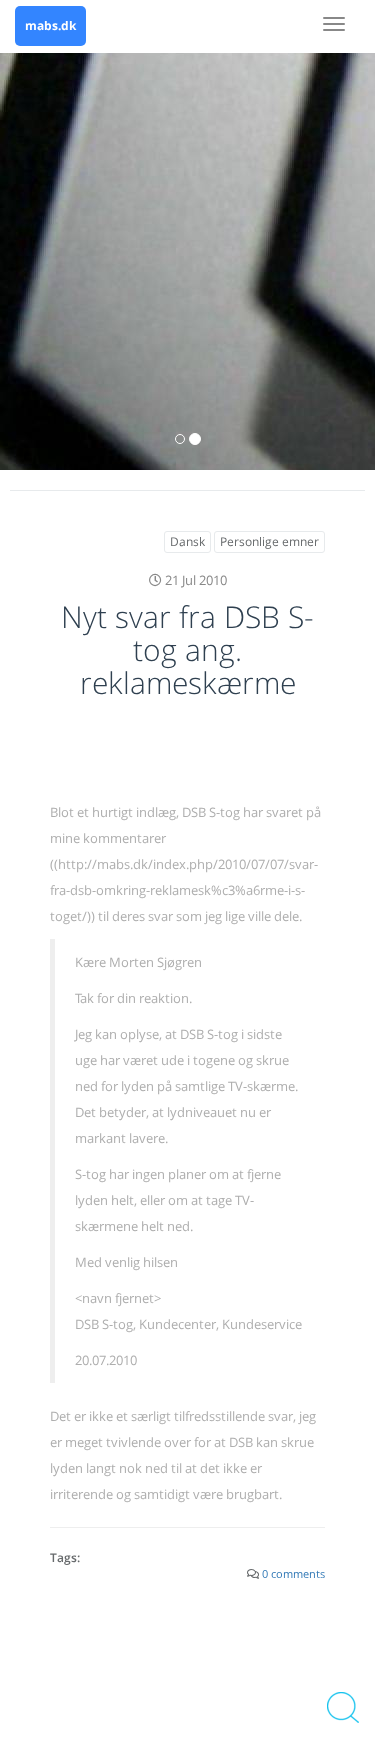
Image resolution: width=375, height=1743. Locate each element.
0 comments (293, 1573)
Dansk (187, 541)
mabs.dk (50, 25)
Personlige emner (269, 541)
